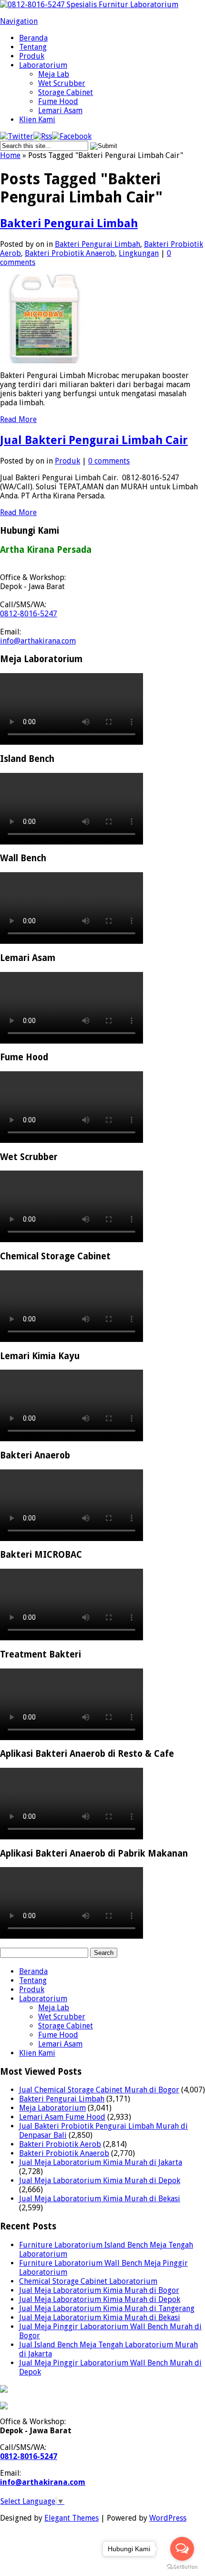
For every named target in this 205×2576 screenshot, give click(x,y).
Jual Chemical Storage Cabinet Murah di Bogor (99, 2090)
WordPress (168, 2518)
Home (10, 155)
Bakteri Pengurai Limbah (69, 223)
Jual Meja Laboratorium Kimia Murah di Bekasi (100, 2199)
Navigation (19, 21)
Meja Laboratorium (52, 2108)
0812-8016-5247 (29, 614)
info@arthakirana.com (38, 641)
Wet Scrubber (62, 83)
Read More (18, 419)
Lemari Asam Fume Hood (62, 2117)
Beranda (33, 38)
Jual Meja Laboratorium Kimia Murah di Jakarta (101, 2162)
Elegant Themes (72, 2518)
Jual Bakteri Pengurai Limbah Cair (94, 440)
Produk (32, 56)
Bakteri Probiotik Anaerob (70, 253)
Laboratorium (43, 65)
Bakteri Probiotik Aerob (60, 2144)
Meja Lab (54, 74)
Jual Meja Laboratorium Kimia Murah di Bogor (99, 2290)
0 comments (109, 461)
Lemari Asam (60, 111)
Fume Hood (58, 101)
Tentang (33, 47)
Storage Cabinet (66, 92)
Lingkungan (139, 253)
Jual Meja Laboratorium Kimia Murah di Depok (100, 2180)
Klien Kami (37, 120)
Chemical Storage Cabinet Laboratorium (88, 2281)
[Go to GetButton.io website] (182, 2567)
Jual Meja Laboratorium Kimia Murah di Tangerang (107, 2308)
